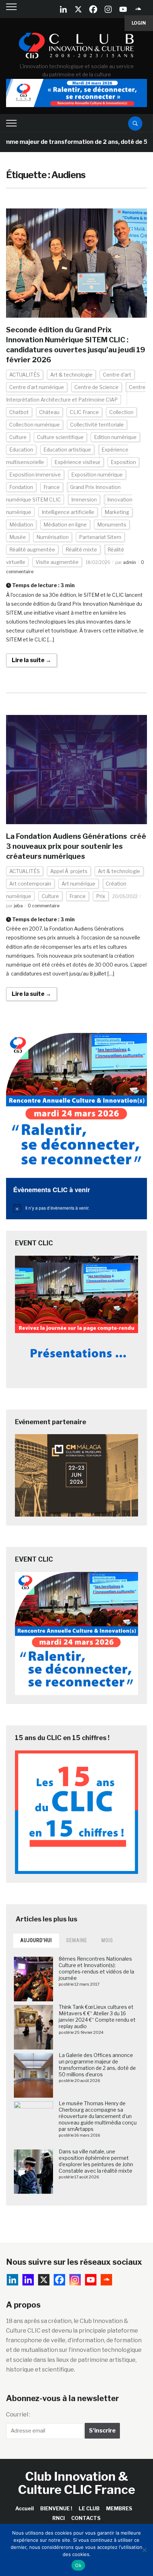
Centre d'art (117, 375)
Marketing (117, 512)
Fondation (21, 487)
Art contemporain (30, 884)
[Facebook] (93, 9)
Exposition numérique (97, 475)
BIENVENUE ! (56, 2508)
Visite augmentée (57, 562)
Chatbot (19, 412)
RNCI (59, 2518)
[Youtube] (123, 9)
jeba (18, 906)
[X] (78, 9)
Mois (107, 1940)
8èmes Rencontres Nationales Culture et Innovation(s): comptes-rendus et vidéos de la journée (96, 1968)
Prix (101, 896)
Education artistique (67, 450)
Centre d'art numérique (37, 387)
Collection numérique (35, 425)
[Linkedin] (28, 2280)
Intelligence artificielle (68, 512)
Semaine (77, 1940)
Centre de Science (96, 387)
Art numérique (78, 884)
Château (49, 412)
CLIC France (84, 412)
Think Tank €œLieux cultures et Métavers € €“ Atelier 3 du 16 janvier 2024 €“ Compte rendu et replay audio (97, 2017)
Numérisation (52, 537)
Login (139, 23)
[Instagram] (108, 9)
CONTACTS (86, 2518)
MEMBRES (119, 2508)
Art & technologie (71, 375)
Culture (18, 437)
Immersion (84, 500)
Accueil (25, 2508)
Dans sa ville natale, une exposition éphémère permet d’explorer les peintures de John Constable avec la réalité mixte (96, 2161)
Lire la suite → (31, 660)
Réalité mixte (81, 550)
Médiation (21, 525)
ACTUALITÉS (25, 375)
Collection (121, 412)
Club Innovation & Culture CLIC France (77, 2483)
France (52, 487)
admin (130, 562)
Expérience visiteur (77, 462)
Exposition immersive (35, 475)
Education (21, 450)
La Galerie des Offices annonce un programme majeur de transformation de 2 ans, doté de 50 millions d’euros (97, 2065)
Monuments (112, 525)
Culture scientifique (60, 437)
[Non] (144, 2550)
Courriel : (18, 2414)
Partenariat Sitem (100, 537)
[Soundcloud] (138, 9)
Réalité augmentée (32, 550)
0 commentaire (44, 906)
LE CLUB (89, 2508)
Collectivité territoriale (97, 425)
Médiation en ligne (65, 525)
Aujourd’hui (36, 1940)
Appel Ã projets (69, 871)
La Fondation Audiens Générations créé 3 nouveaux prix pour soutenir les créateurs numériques (76, 846)
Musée (18, 537)
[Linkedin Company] (63, 9)
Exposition (123, 462)
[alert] (76, 1208)
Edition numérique (115, 437)
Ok (78, 2565)
